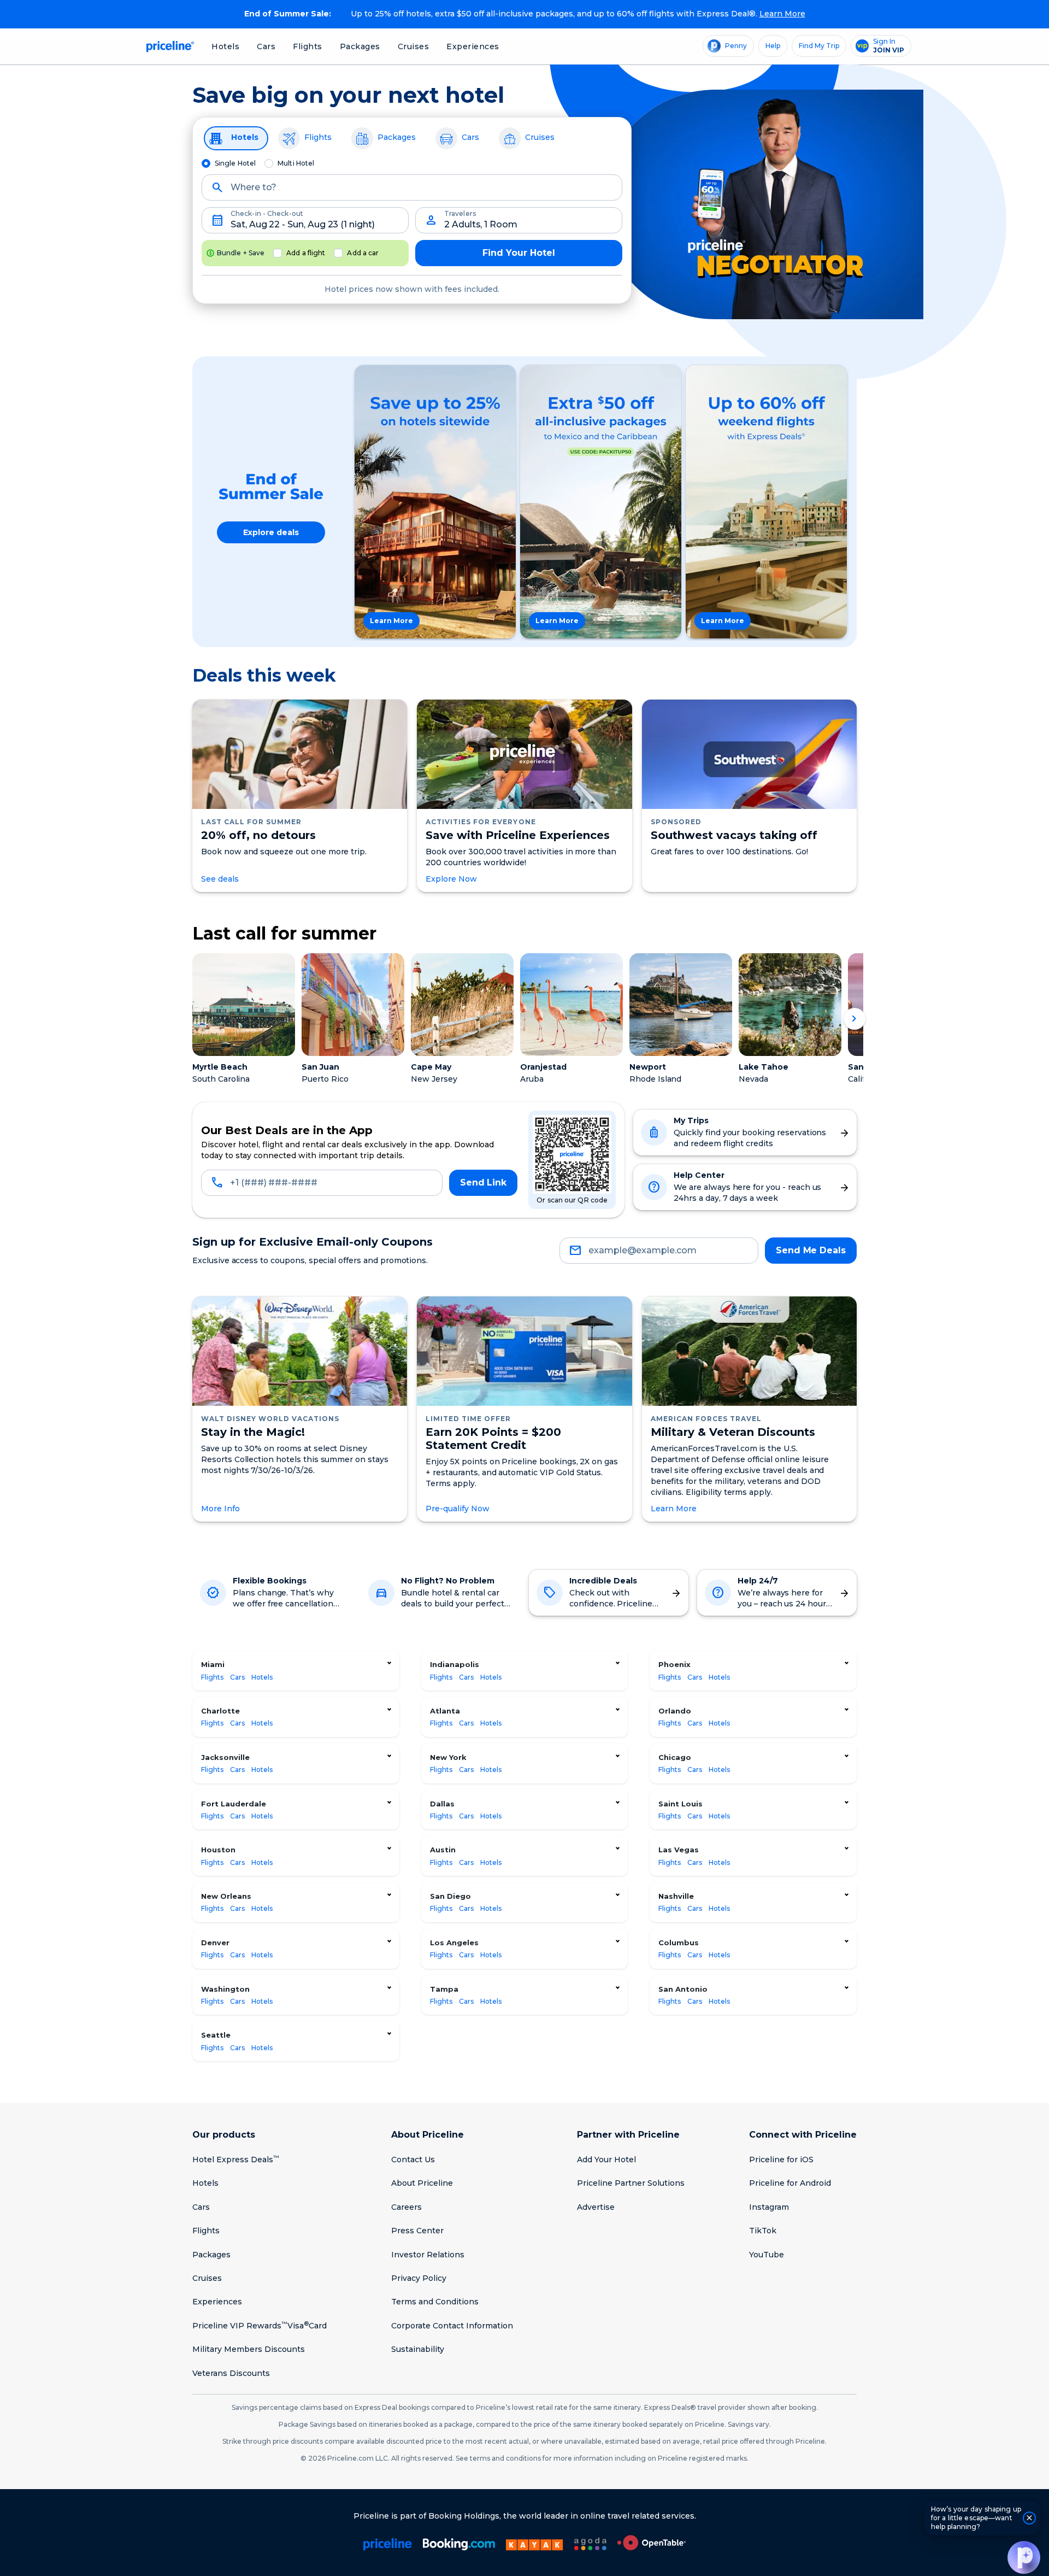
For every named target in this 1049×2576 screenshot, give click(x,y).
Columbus (679, 1943)
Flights (308, 46)
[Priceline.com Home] (169, 46)
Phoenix (674, 1664)
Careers (406, 2207)
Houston (218, 1850)
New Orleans (226, 1896)
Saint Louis (680, 1804)
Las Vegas (679, 1850)
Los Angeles (454, 1943)
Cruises (414, 46)
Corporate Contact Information (452, 2326)
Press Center (417, 2231)
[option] (435, 502)
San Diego (450, 1896)
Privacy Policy (419, 2278)
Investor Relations (428, 2255)
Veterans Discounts (231, 2373)
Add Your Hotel (606, 2160)
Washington (225, 1989)
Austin (443, 1850)
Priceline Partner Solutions (631, 2183)
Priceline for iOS (781, 2160)
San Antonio (683, 1989)
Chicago (675, 1757)
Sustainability (418, 2349)
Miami (213, 1664)
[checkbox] (278, 253)
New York (448, 1757)
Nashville (676, 1896)
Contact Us (413, 2160)
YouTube (767, 2255)
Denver (215, 1943)
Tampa (444, 1989)
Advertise (596, 2207)
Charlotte (220, 1711)
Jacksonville (225, 1757)
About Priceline (422, 2183)
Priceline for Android (790, 2183)
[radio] (206, 163)
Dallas (442, 1804)
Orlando (675, 1711)
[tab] (236, 138)
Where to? (254, 187)
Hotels (225, 46)
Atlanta (445, 1711)
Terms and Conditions (435, 2302)
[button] (1024, 2557)
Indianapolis (455, 1664)
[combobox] (412, 192)
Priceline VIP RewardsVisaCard (260, 2326)
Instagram (769, 2207)
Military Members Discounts (249, 2349)
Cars (266, 46)
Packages (360, 46)
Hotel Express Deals (236, 2160)
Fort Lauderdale (234, 1804)
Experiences (473, 46)
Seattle (216, 2035)
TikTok (763, 2231)
